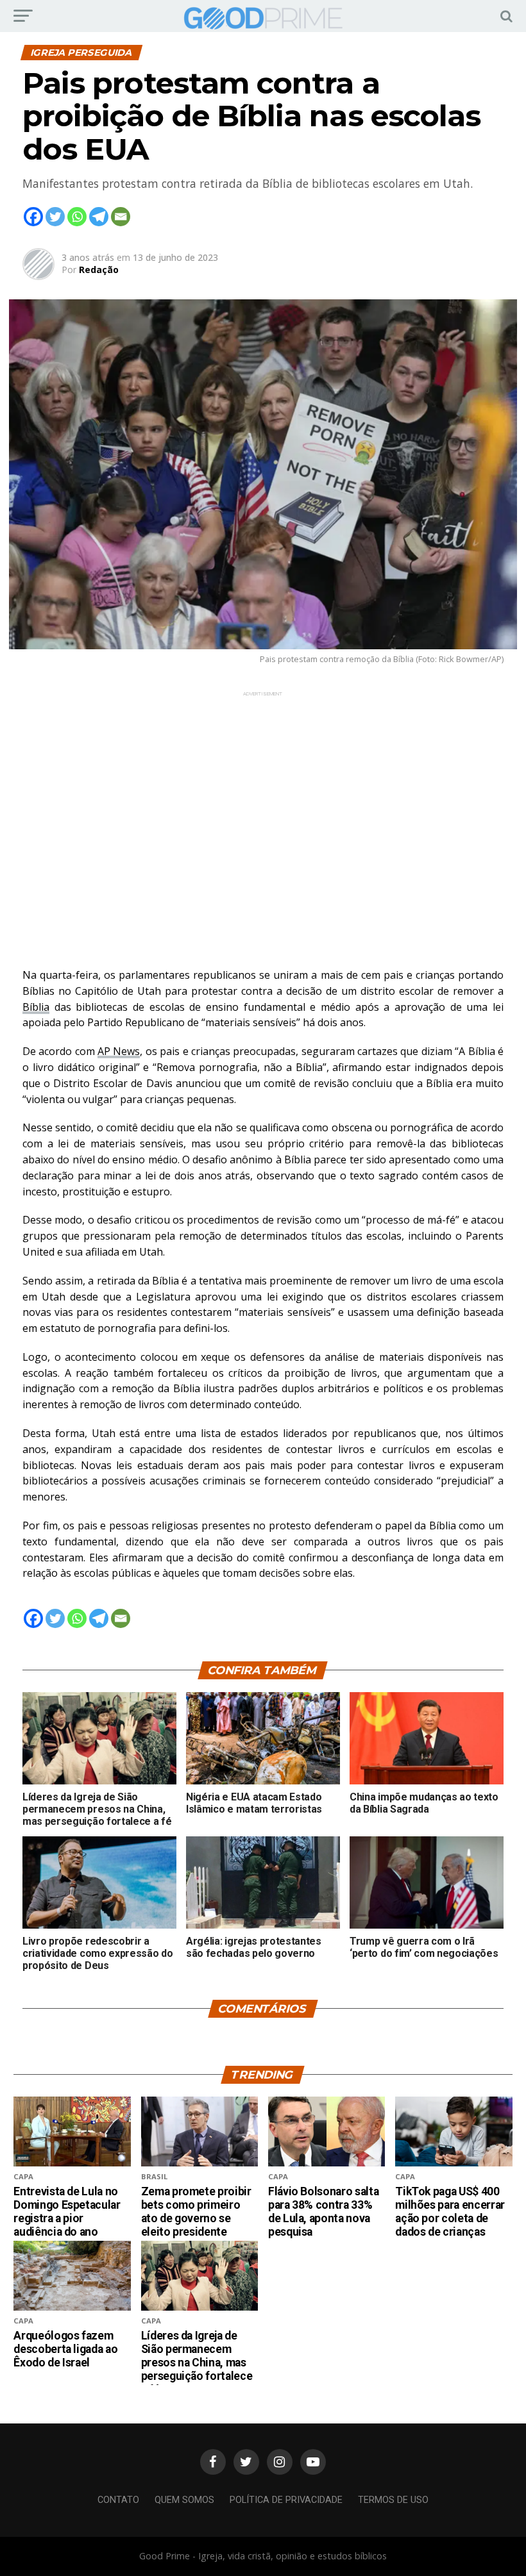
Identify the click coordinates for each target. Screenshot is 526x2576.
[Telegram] (99, 217)
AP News (119, 1051)
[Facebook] (33, 217)
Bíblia (36, 1007)
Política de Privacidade (286, 2500)
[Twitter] (55, 217)
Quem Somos (184, 2500)
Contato (118, 2500)
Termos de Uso (393, 2500)
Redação (99, 270)
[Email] (121, 217)
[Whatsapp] (77, 217)
